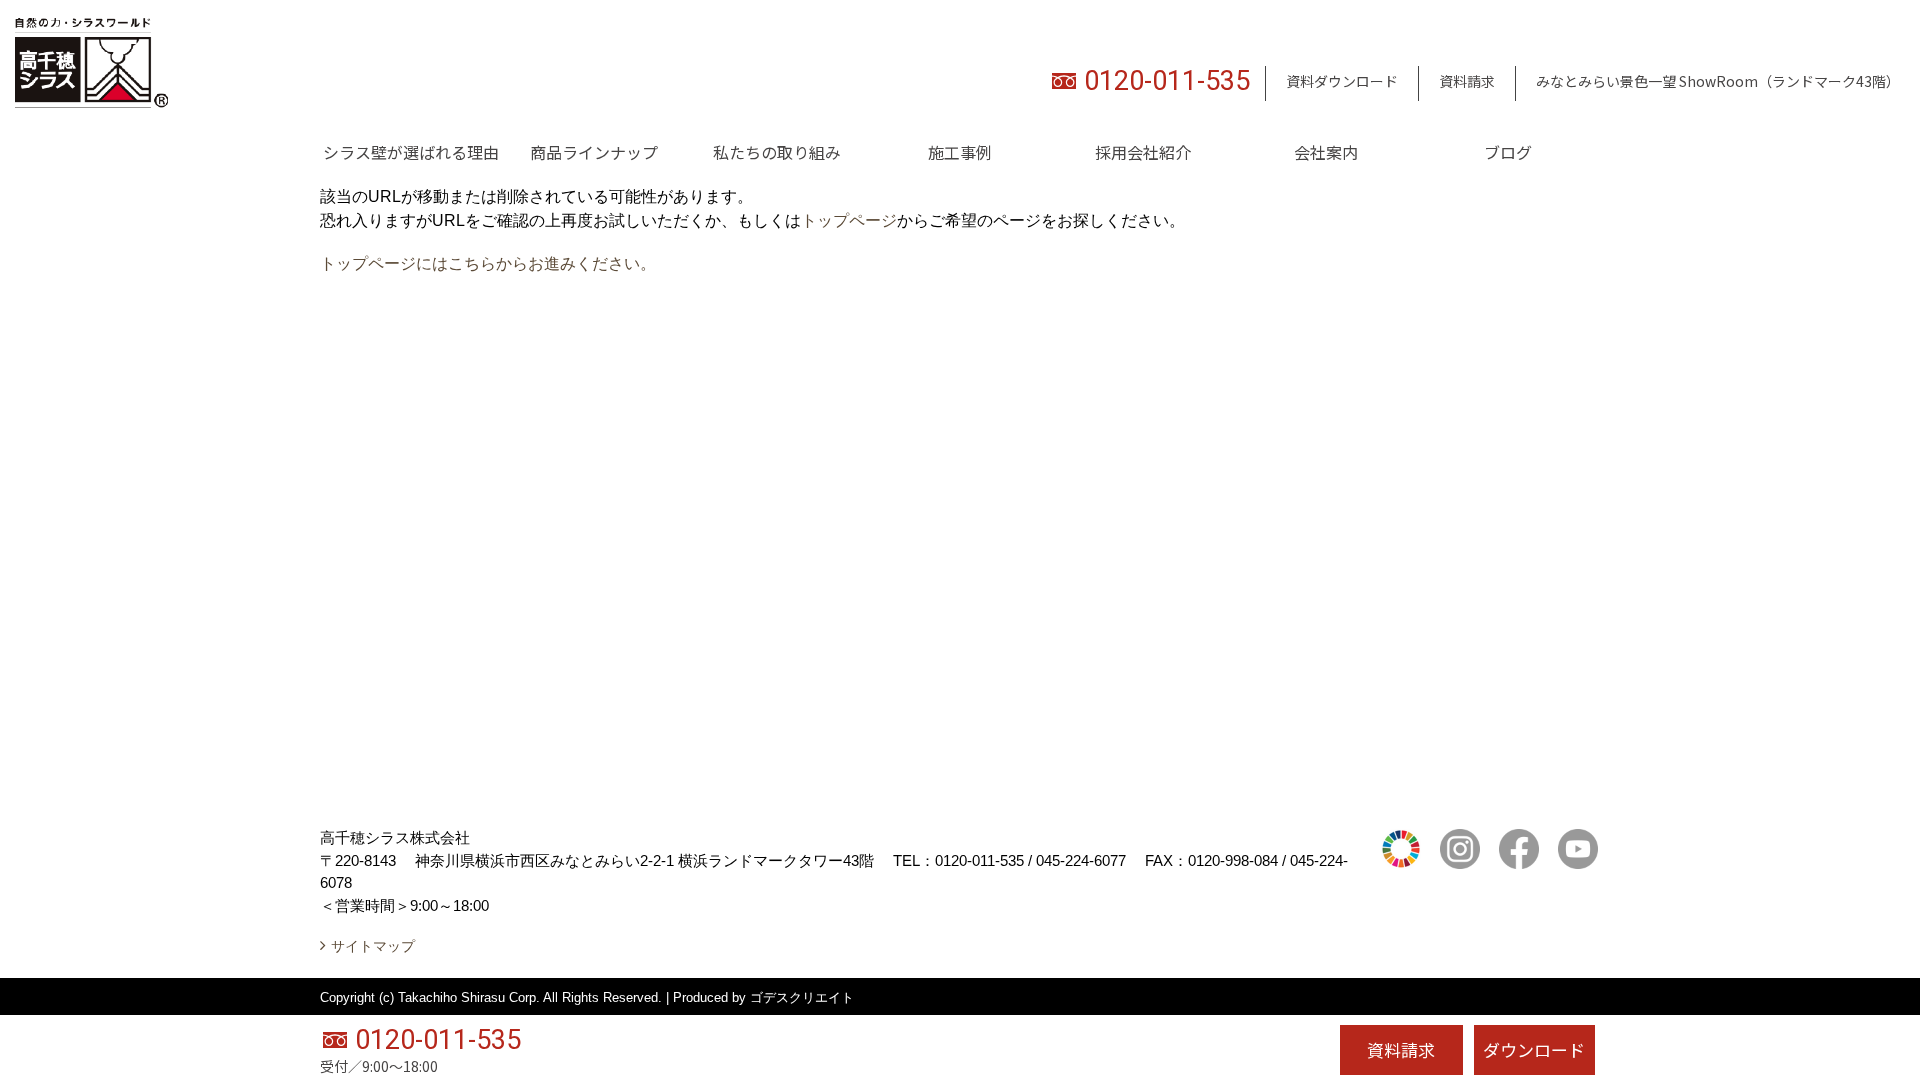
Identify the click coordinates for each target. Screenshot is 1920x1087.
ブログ (1508, 152)
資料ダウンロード (1342, 81)
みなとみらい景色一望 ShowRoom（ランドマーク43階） (1718, 81)
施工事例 (960, 152)
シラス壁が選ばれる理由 (411, 152)
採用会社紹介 (1143, 152)
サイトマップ (373, 946)
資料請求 (1467, 81)
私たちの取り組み (777, 152)
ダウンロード (1534, 1049)
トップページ (849, 220)
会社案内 (1326, 152)
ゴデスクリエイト (802, 997)
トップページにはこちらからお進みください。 (488, 263)
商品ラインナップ (594, 152)
